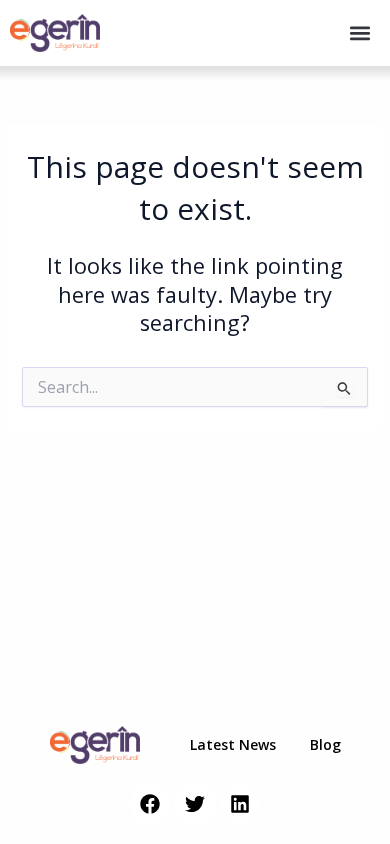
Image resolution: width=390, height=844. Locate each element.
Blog (325, 744)
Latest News (233, 744)
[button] (360, 33)
